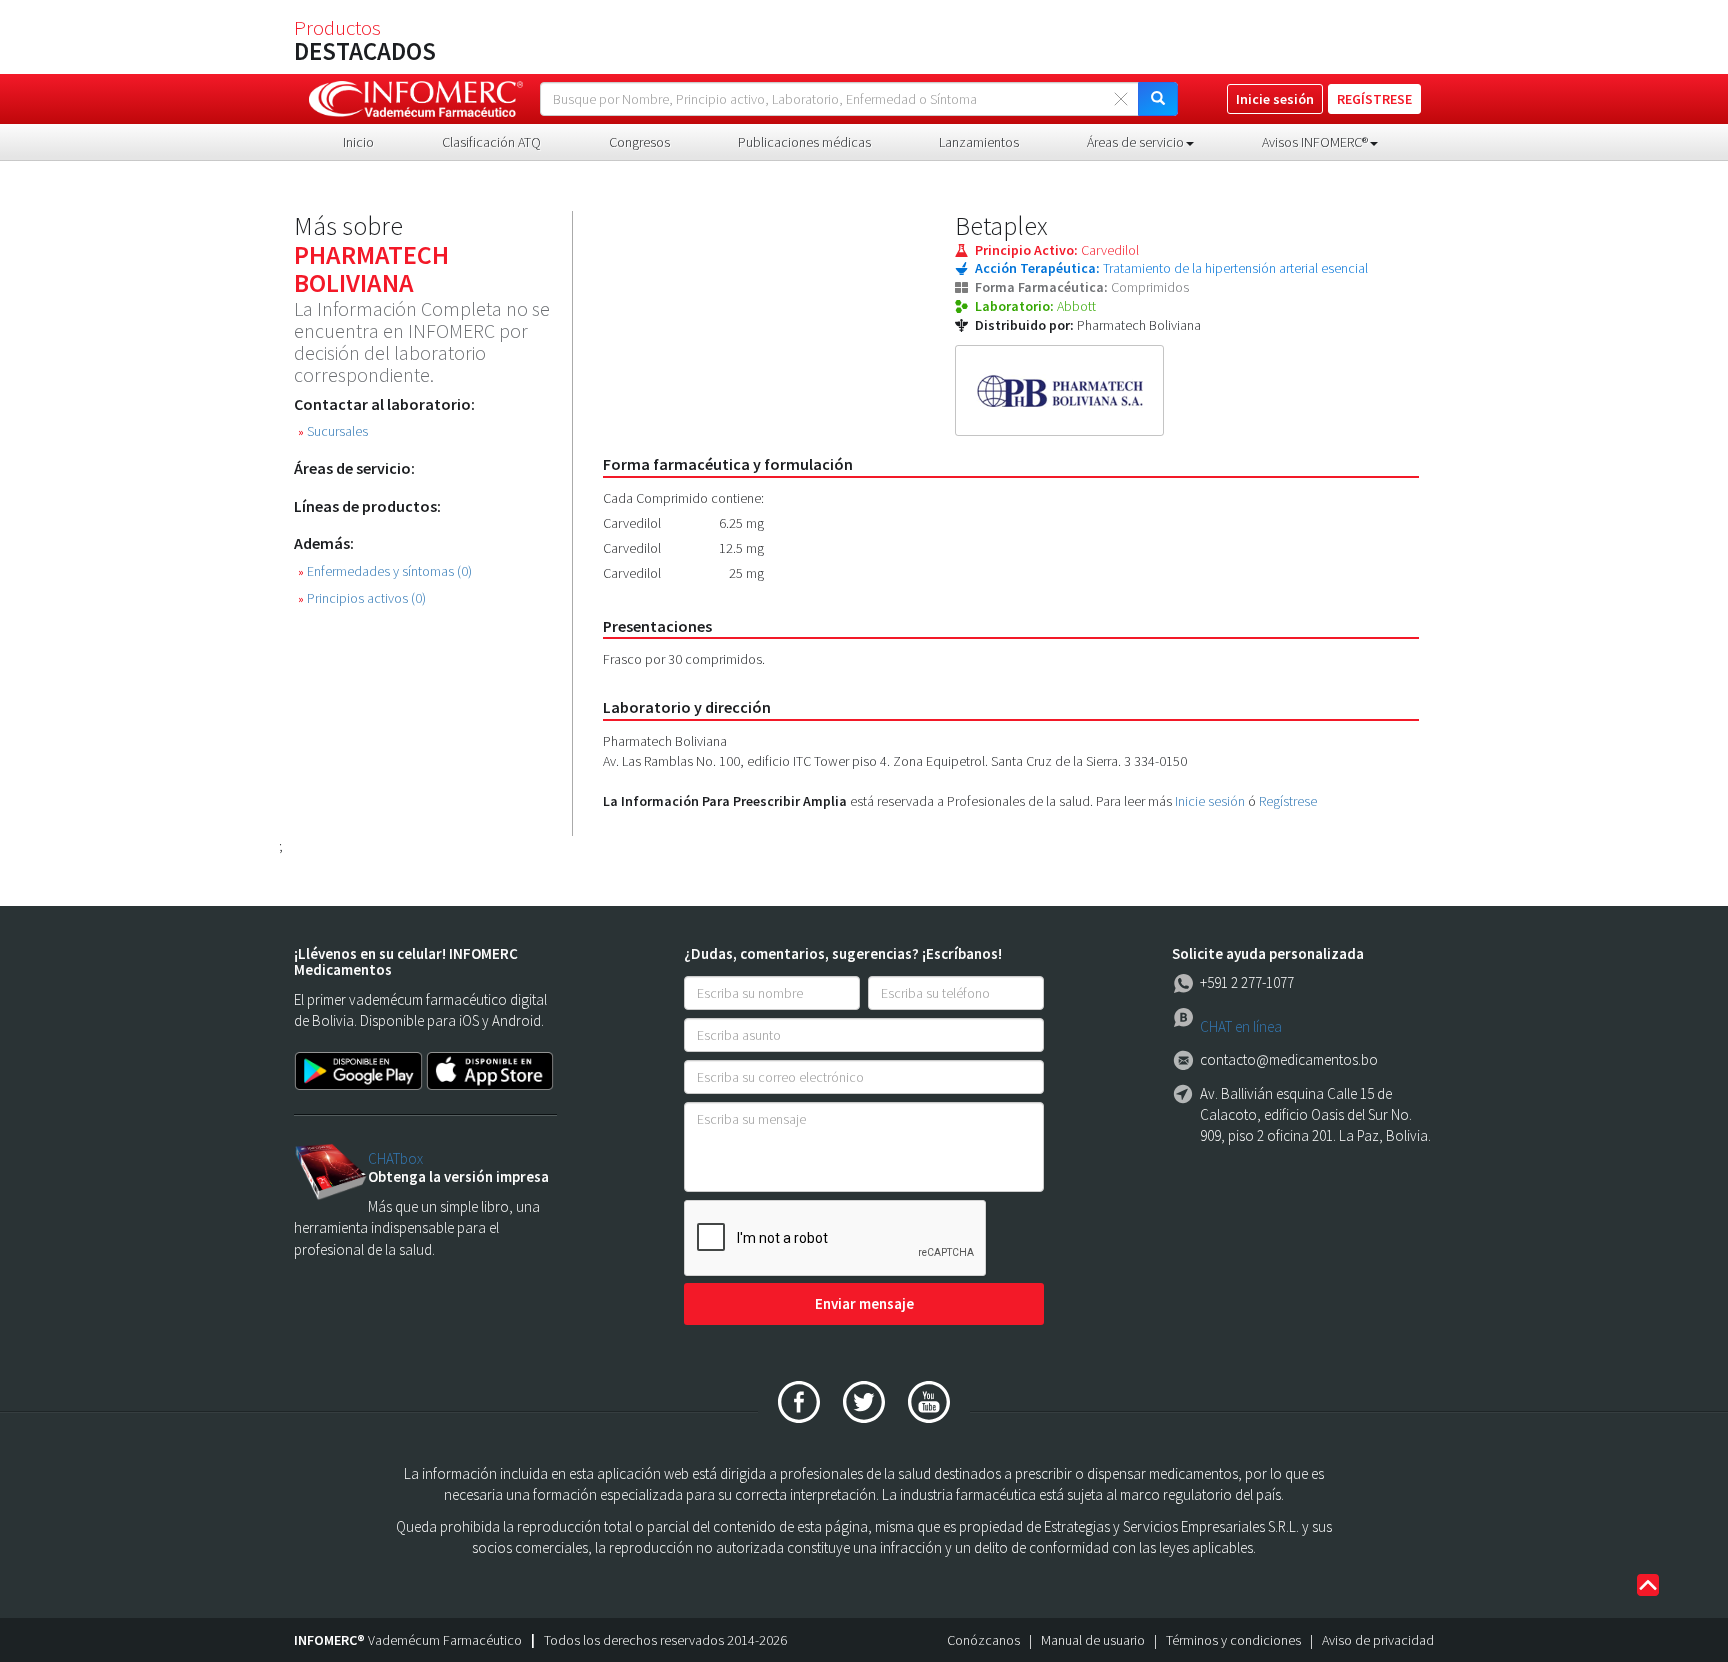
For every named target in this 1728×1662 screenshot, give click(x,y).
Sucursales (333, 431)
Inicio (358, 142)
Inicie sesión (1210, 801)
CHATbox (395, 1158)
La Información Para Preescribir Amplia (725, 801)
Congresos (639, 142)
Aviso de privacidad (1378, 1640)
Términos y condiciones (1233, 1640)
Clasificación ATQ (491, 142)
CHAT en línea (1241, 1026)
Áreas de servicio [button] (1135, 142)
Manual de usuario (1093, 1640)
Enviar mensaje (864, 1303)
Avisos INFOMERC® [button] (1315, 142)
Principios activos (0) (362, 598)
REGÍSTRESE (1374, 99)
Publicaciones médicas (804, 142)
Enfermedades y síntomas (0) (385, 571)
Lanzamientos (979, 142)
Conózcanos (983, 1640)
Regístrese (1288, 801)
